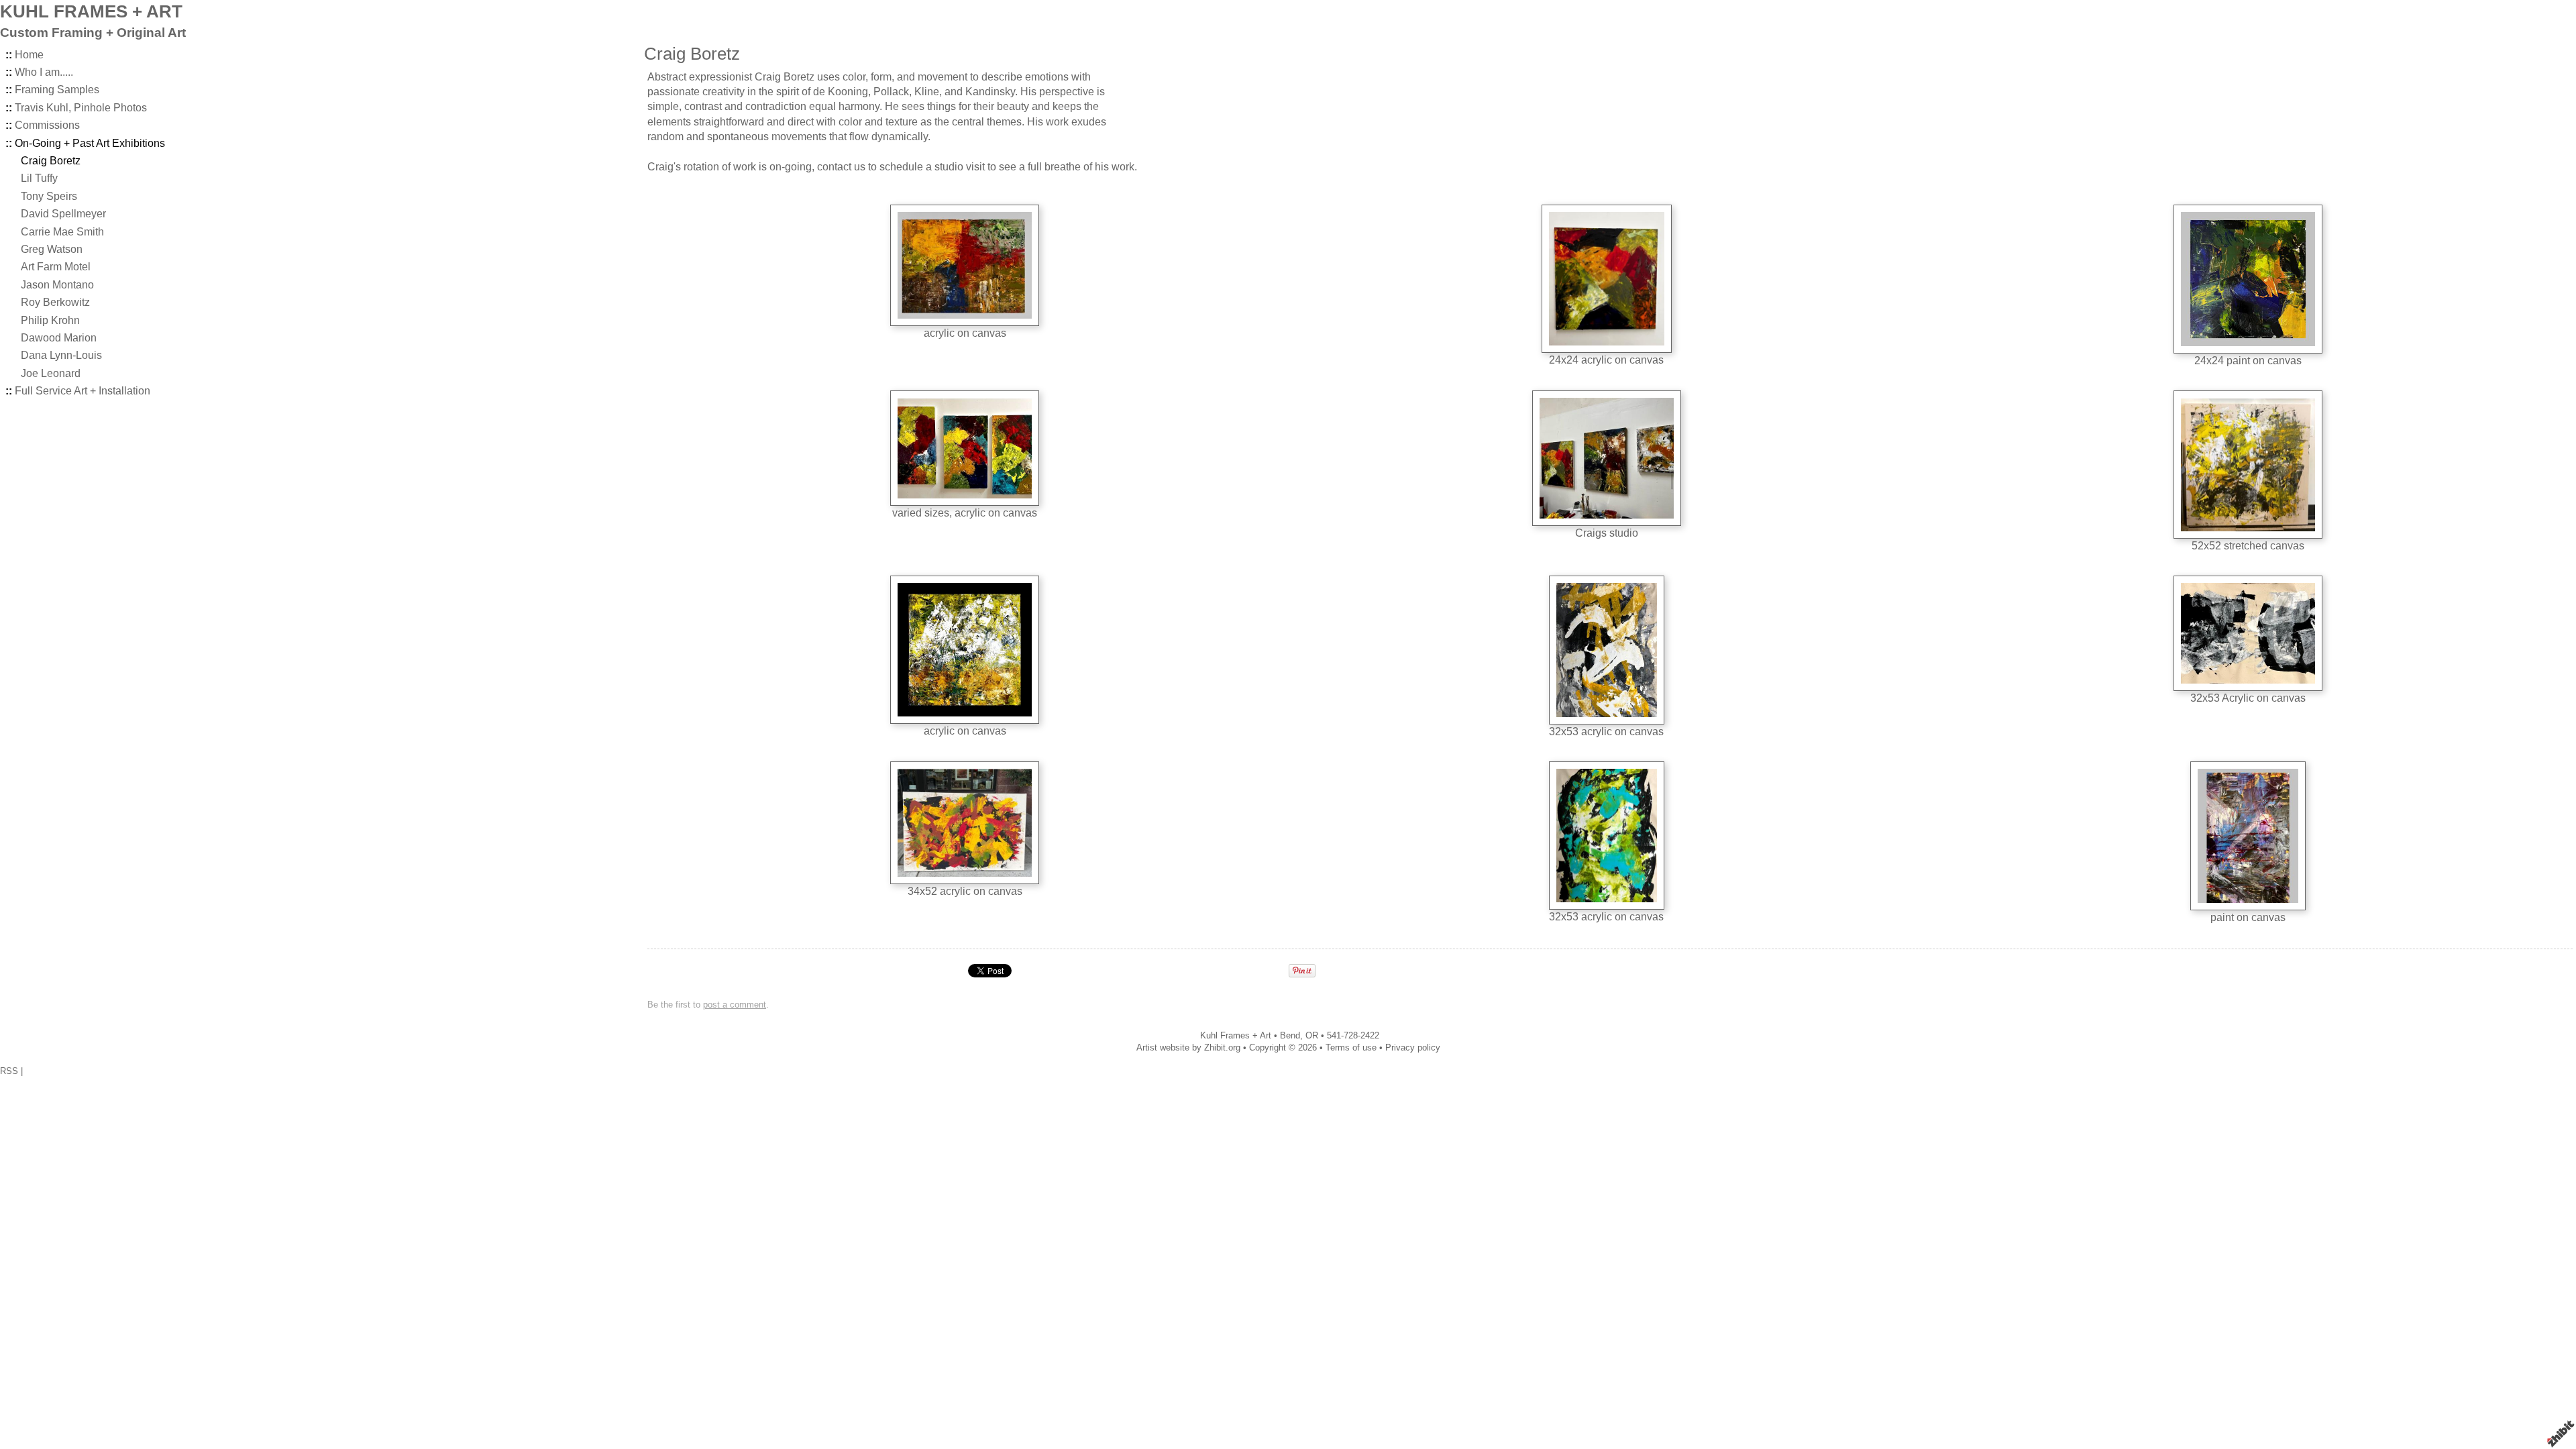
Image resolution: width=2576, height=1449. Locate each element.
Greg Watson (52, 249)
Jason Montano (57, 285)
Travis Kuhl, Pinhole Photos (81, 108)
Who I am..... (44, 72)
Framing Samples (57, 90)
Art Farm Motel (56, 267)
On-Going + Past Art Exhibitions (90, 143)
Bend (1290, 1035)
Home (29, 55)
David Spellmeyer (63, 214)
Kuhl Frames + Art (1236, 1035)
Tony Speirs (49, 196)
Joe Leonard (51, 373)
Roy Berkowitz (55, 302)
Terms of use (1351, 1048)
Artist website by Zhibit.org (1188, 1048)
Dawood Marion (59, 338)
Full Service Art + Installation (83, 391)
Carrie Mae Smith (62, 232)
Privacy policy (1413, 1048)
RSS (9, 1071)
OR (1312, 1035)
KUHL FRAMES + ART (91, 11)
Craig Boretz (51, 161)
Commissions (47, 125)
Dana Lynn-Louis (61, 355)
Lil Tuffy (39, 178)
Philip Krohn (50, 320)
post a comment (735, 1005)
